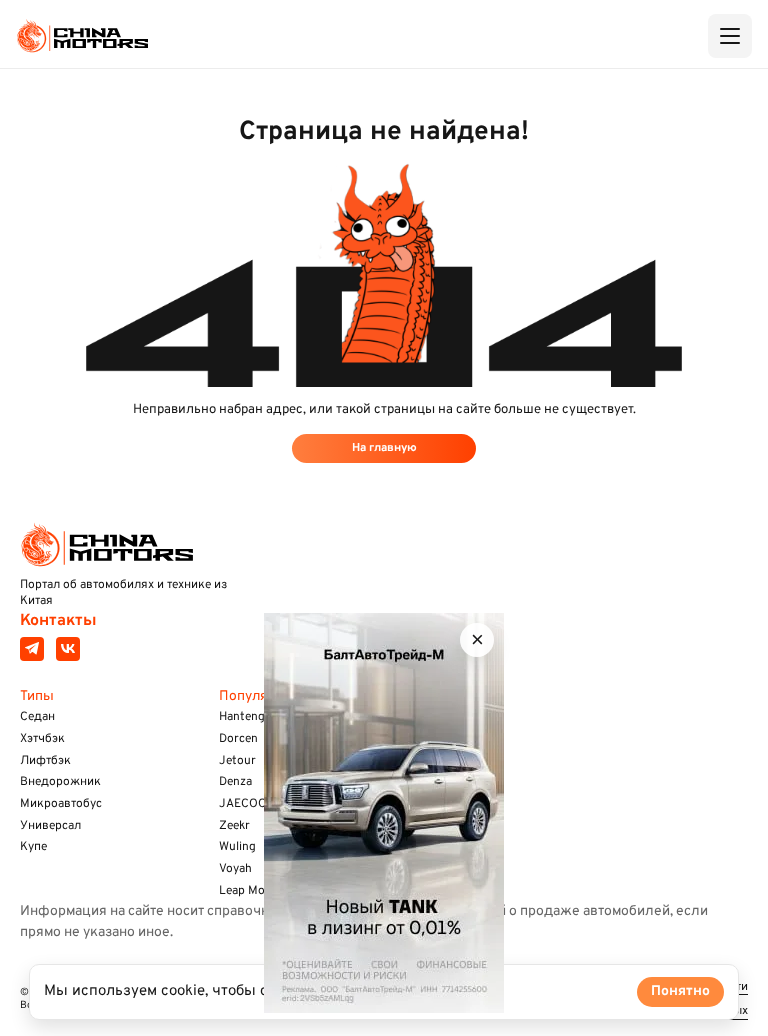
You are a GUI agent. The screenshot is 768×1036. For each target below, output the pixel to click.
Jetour (237, 761)
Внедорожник (60, 782)
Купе (33, 847)
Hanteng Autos (260, 717)
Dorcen (238, 739)
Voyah (235, 869)
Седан (37, 717)
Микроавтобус (61, 804)
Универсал (50, 826)
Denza (235, 782)
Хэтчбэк (42, 739)
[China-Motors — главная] (82, 36)
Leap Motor (250, 891)
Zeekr (234, 826)
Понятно (680, 991)
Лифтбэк (45, 761)
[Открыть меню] (730, 36)
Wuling (237, 847)
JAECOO (243, 804)
